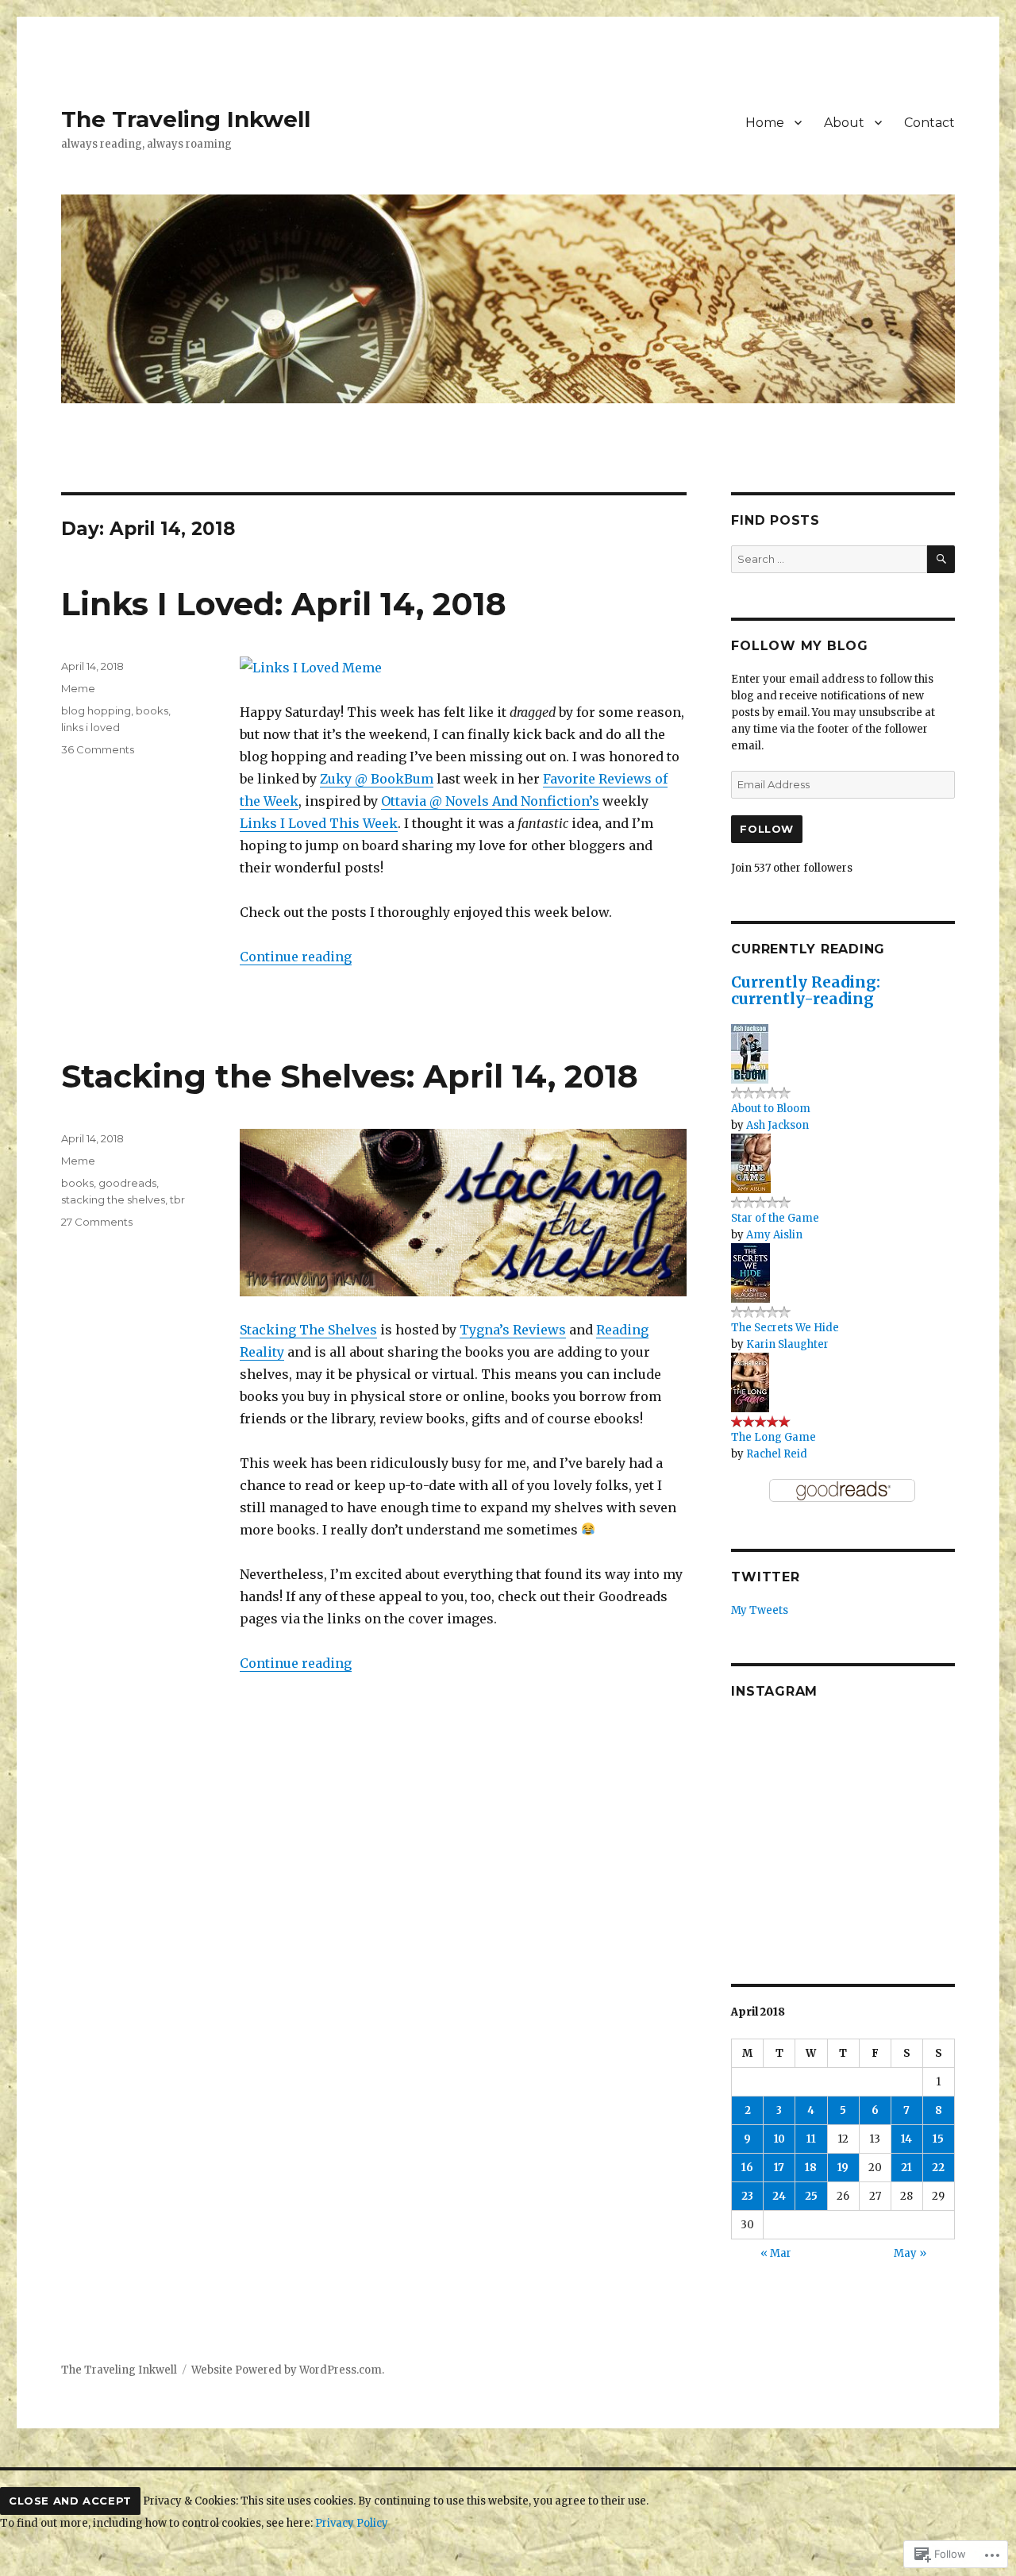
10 (779, 2139)
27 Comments (97, 1222)
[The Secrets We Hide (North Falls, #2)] (750, 1272)
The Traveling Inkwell (186, 119)
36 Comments (98, 749)
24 (779, 2196)
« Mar (776, 2253)
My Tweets (760, 1610)
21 (906, 2168)
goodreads (127, 1183)
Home (765, 123)
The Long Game (774, 1437)
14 (906, 2139)
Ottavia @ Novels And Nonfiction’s (490, 801)
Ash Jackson (777, 1125)
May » (910, 2253)
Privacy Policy (352, 2523)
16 (747, 2168)
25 (811, 2196)
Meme (78, 688)
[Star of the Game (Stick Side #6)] (751, 1163)
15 (938, 2139)
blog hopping (96, 710)
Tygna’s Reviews (513, 1330)
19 (843, 2168)
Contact (929, 123)
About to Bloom (771, 1109)
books (152, 710)
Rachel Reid (777, 1454)
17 (779, 2168)
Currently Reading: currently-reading (806, 990)
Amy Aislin (774, 1235)
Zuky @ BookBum (377, 779)
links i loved (90, 727)
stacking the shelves (113, 1199)
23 (747, 2196)
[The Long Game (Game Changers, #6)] (750, 1382)
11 (811, 2139)
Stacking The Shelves (308, 1330)
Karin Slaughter (787, 1344)
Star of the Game (775, 1218)
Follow (767, 829)
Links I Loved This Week (319, 823)
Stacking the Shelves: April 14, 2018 (350, 1076)
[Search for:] (829, 559)
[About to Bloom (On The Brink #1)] (750, 1053)
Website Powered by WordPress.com (287, 2370)
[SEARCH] (941, 559)
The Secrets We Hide (785, 1328)
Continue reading (296, 957)
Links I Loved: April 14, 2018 (284, 604)
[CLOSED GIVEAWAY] (919, 1827)
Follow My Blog (800, 646)
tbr (177, 1199)
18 (811, 2168)
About (844, 123)
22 (938, 2168)
